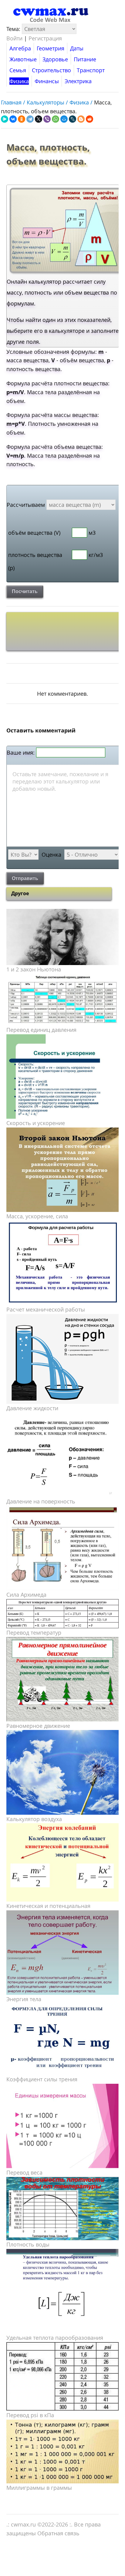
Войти (14, 38)
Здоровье (55, 59)
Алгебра (20, 48)
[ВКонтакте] (13, 119)
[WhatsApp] (56, 119)
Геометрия (51, 48)
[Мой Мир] (64, 119)
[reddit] (90, 119)
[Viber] (47, 119)
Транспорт (91, 70)
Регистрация (45, 38)
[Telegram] (30, 119)
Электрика (78, 81)
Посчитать (25, 591)
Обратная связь (58, 2533)
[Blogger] (81, 119)
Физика (19, 81)
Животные (23, 59)
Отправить (25, 878)
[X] (39, 119)
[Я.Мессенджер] (5, 119)
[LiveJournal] (73, 119)
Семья (18, 70)
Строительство (51, 70)
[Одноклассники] (22, 119)
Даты (77, 48)
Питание (85, 59)
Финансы (47, 81)
